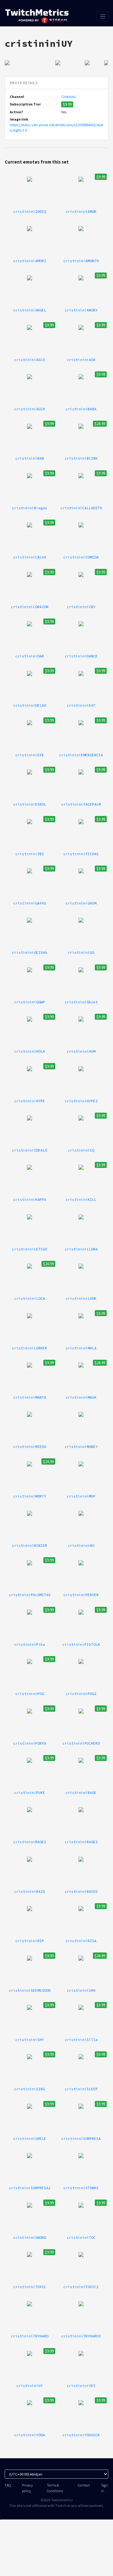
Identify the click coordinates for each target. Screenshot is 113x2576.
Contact (84, 2485)
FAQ (8, 2485)
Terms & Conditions (55, 2488)
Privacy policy (27, 2488)
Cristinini (68, 97)
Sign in (105, 2488)
